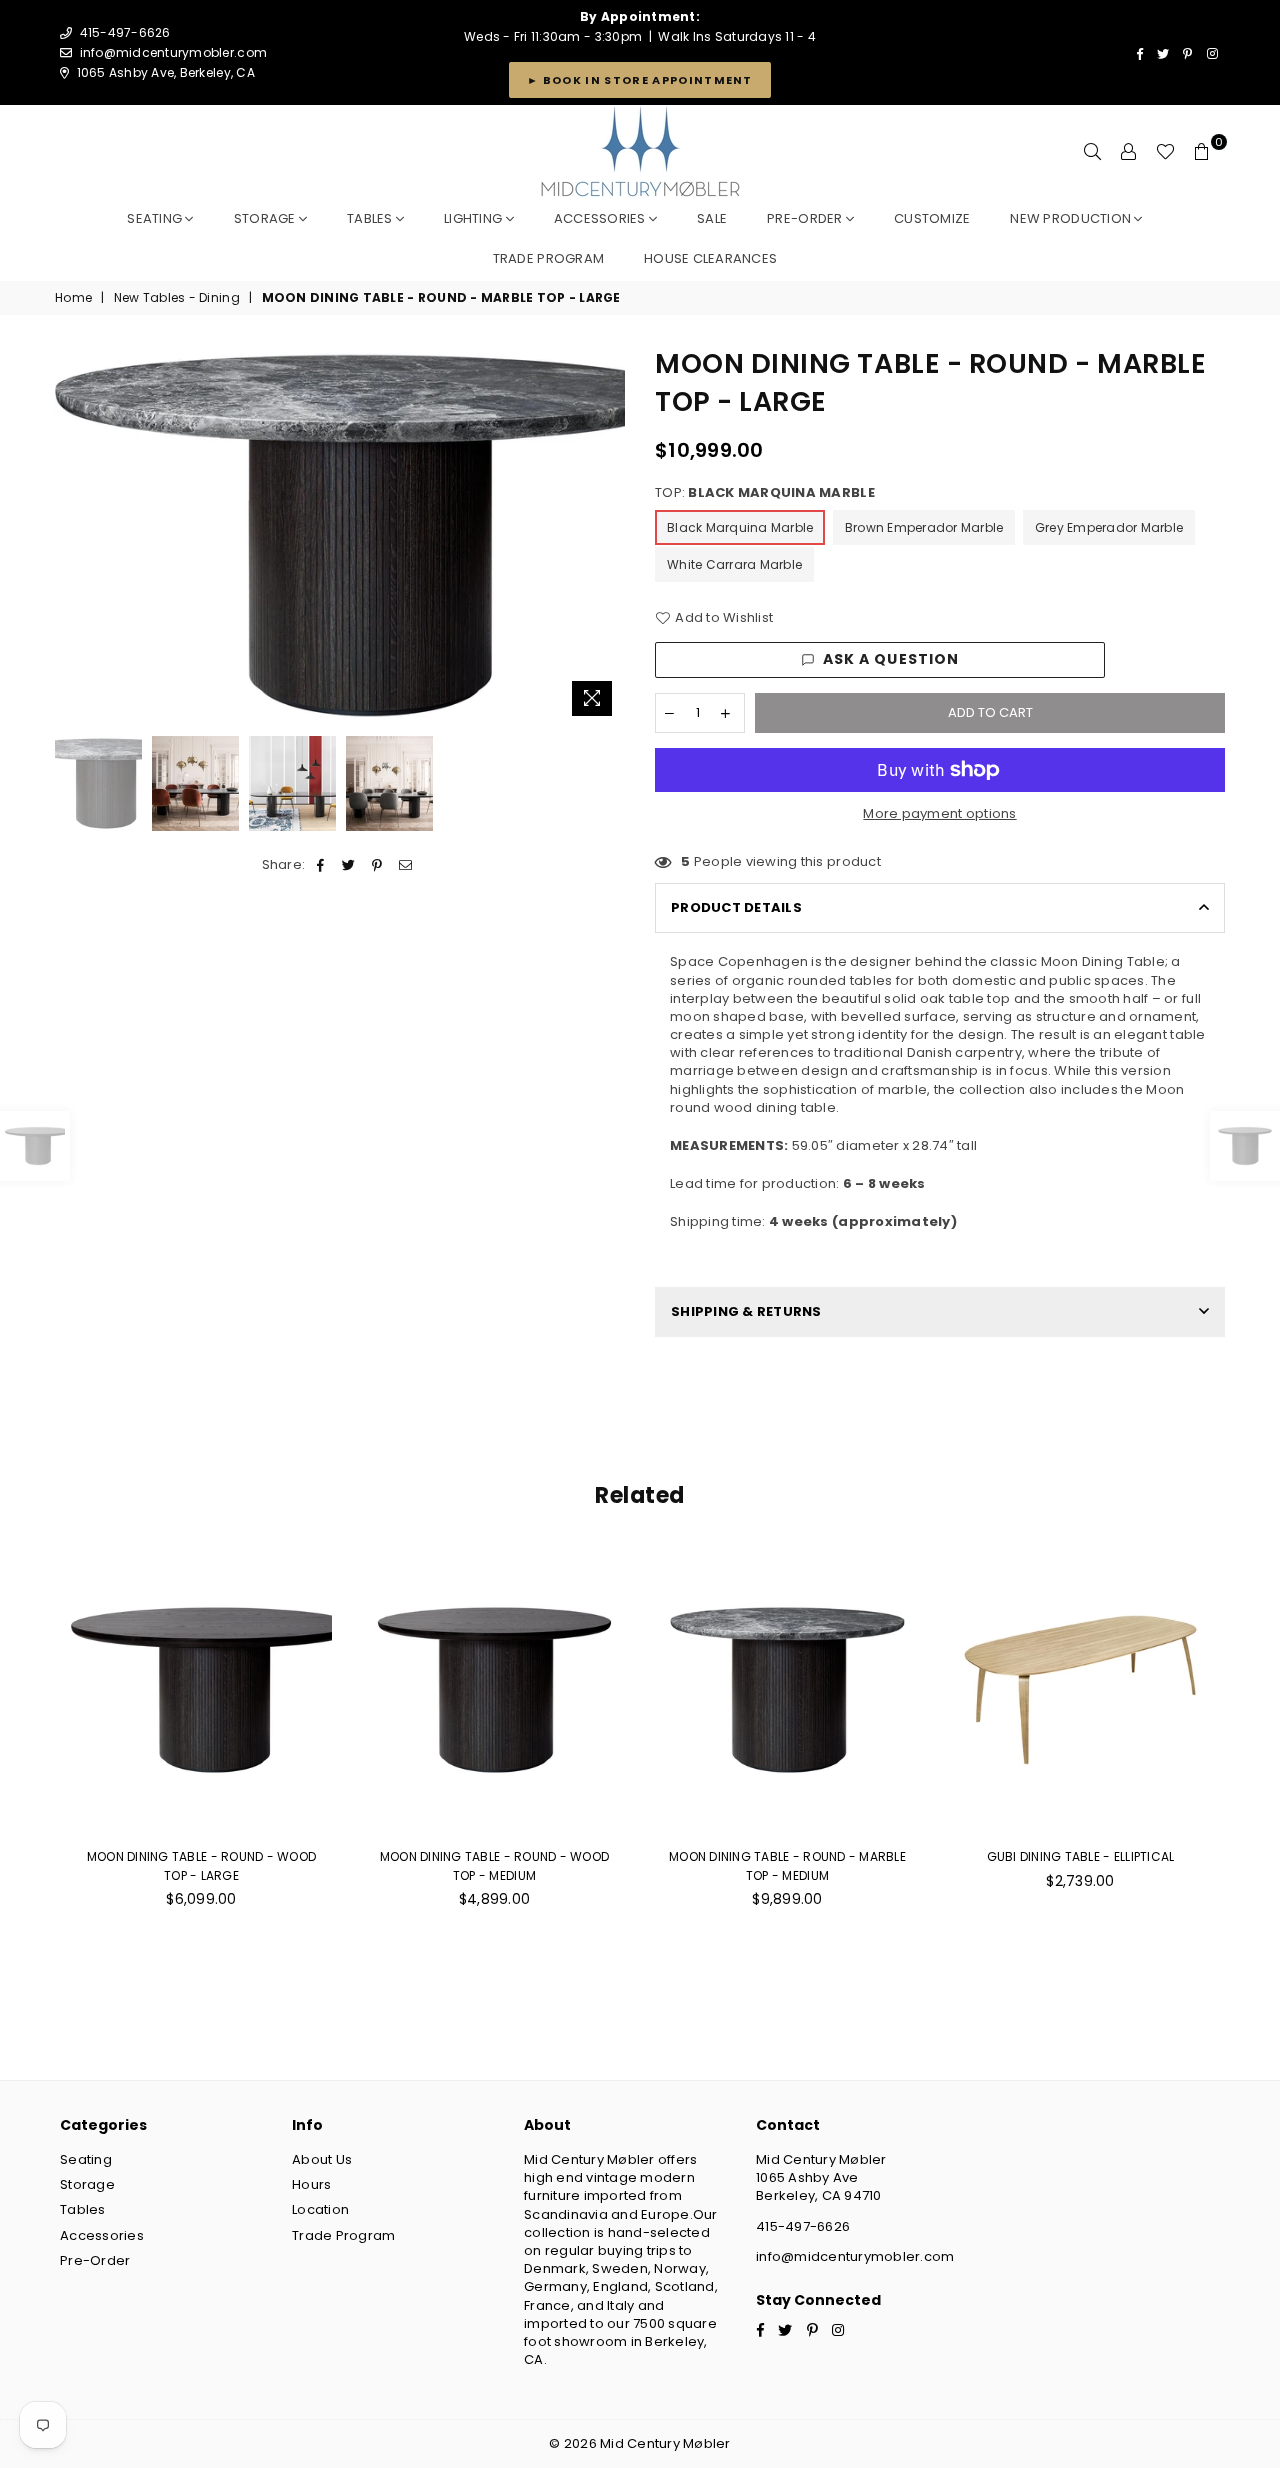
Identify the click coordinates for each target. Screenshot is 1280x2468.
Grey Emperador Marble (1109, 527)
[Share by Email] (405, 865)
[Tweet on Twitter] (349, 865)
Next (607, 535)
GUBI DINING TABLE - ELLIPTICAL (1081, 1856)
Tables (371, 218)
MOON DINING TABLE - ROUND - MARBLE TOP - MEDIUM (787, 1865)
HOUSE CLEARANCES (710, 258)
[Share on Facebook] (321, 865)
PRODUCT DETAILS (736, 907)
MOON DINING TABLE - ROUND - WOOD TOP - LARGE (201, 1865)
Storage (266, 218)
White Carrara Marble (734, 564)
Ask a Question (891, 659)
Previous (72, 535)
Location (320, 2209)
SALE (712, 218)
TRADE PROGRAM (548, 258)
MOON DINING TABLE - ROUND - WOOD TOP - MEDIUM (494, 1865)
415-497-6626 (803, 2226)
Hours (311, 2184)
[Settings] (1129, 152)
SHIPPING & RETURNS (746, 1311)
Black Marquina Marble (740, 527)
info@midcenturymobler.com (174, 52)
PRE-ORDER (806, 218)
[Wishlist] (1165, 152)
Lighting (474, 218)
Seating (156, 218)
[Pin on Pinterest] (377, 865)
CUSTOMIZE (932, 218)
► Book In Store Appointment (640, 80)
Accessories (601, 218)
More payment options (939, 814)
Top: (765, 493)
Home (73, 298)
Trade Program (343, 2235)
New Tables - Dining (177, 298)
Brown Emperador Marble (924, 527)
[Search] (1093, 152)
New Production (1072, 218)
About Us (322, 2159)
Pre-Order (95, 2260)
